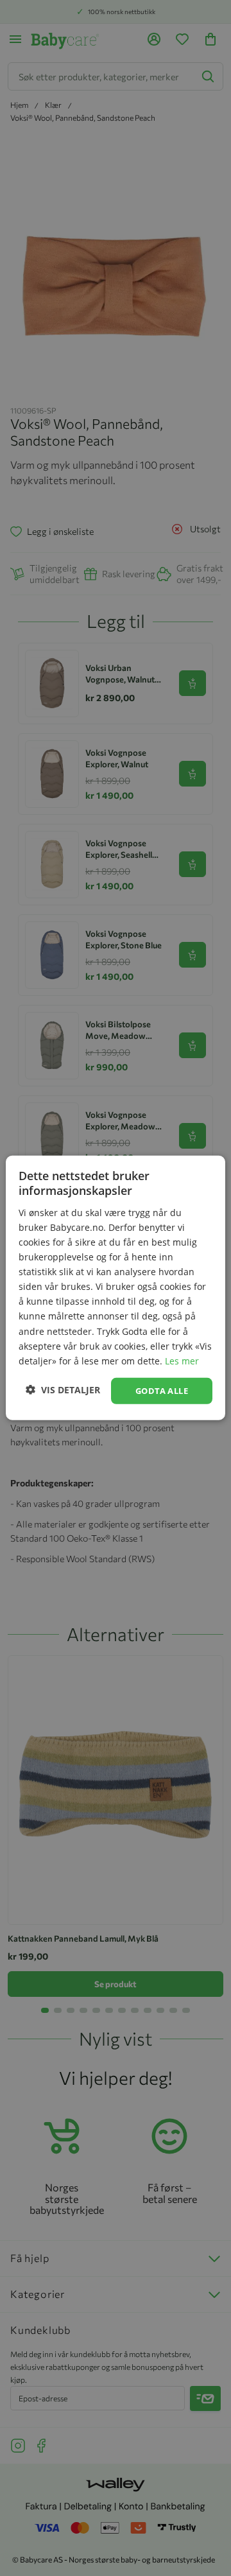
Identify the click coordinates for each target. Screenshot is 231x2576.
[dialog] (116, 1288)
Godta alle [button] (162, 1391)
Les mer (182, 1361)
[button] (63, 1389)
